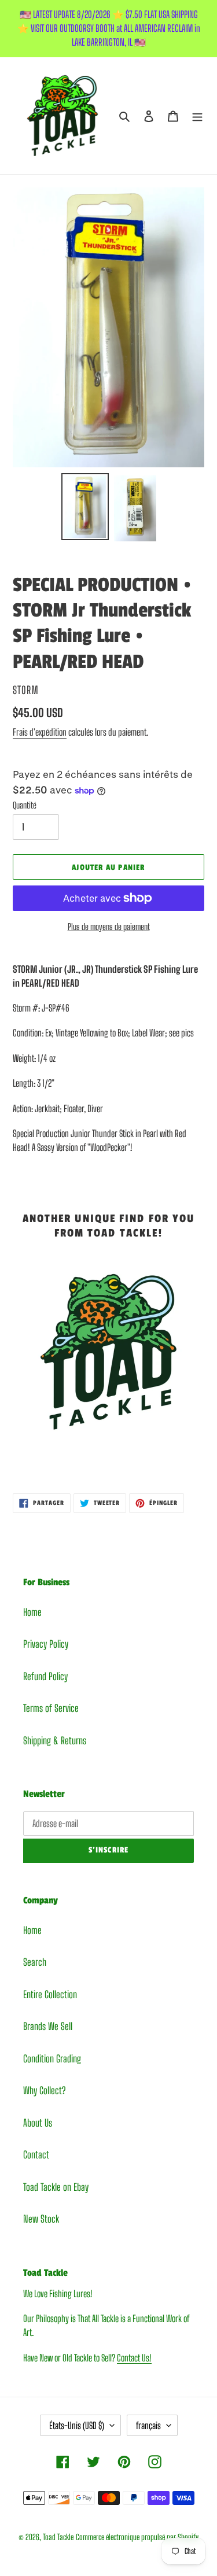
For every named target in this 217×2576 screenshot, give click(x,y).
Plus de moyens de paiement (109, 927)
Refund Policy (45, 1676)
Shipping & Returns (55, 1741)
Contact (36, 2155)
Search (35, 1962)
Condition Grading (52, 2059)
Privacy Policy (46, 1644)
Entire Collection (50, 1994)
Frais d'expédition (40, 732)
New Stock (41, 2219)
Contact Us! (134, 2358)
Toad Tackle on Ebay (56, 2187)
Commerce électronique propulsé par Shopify (137, 2537)
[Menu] (197, 116)
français (148, 2425)
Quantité (25, 805)
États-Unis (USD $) (77, 2425)
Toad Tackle (58, 2537)
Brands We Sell (48, 2026)
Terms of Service (51, 1708)
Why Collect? (44, 2090)
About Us (38, 2123)
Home (32, 1612)
